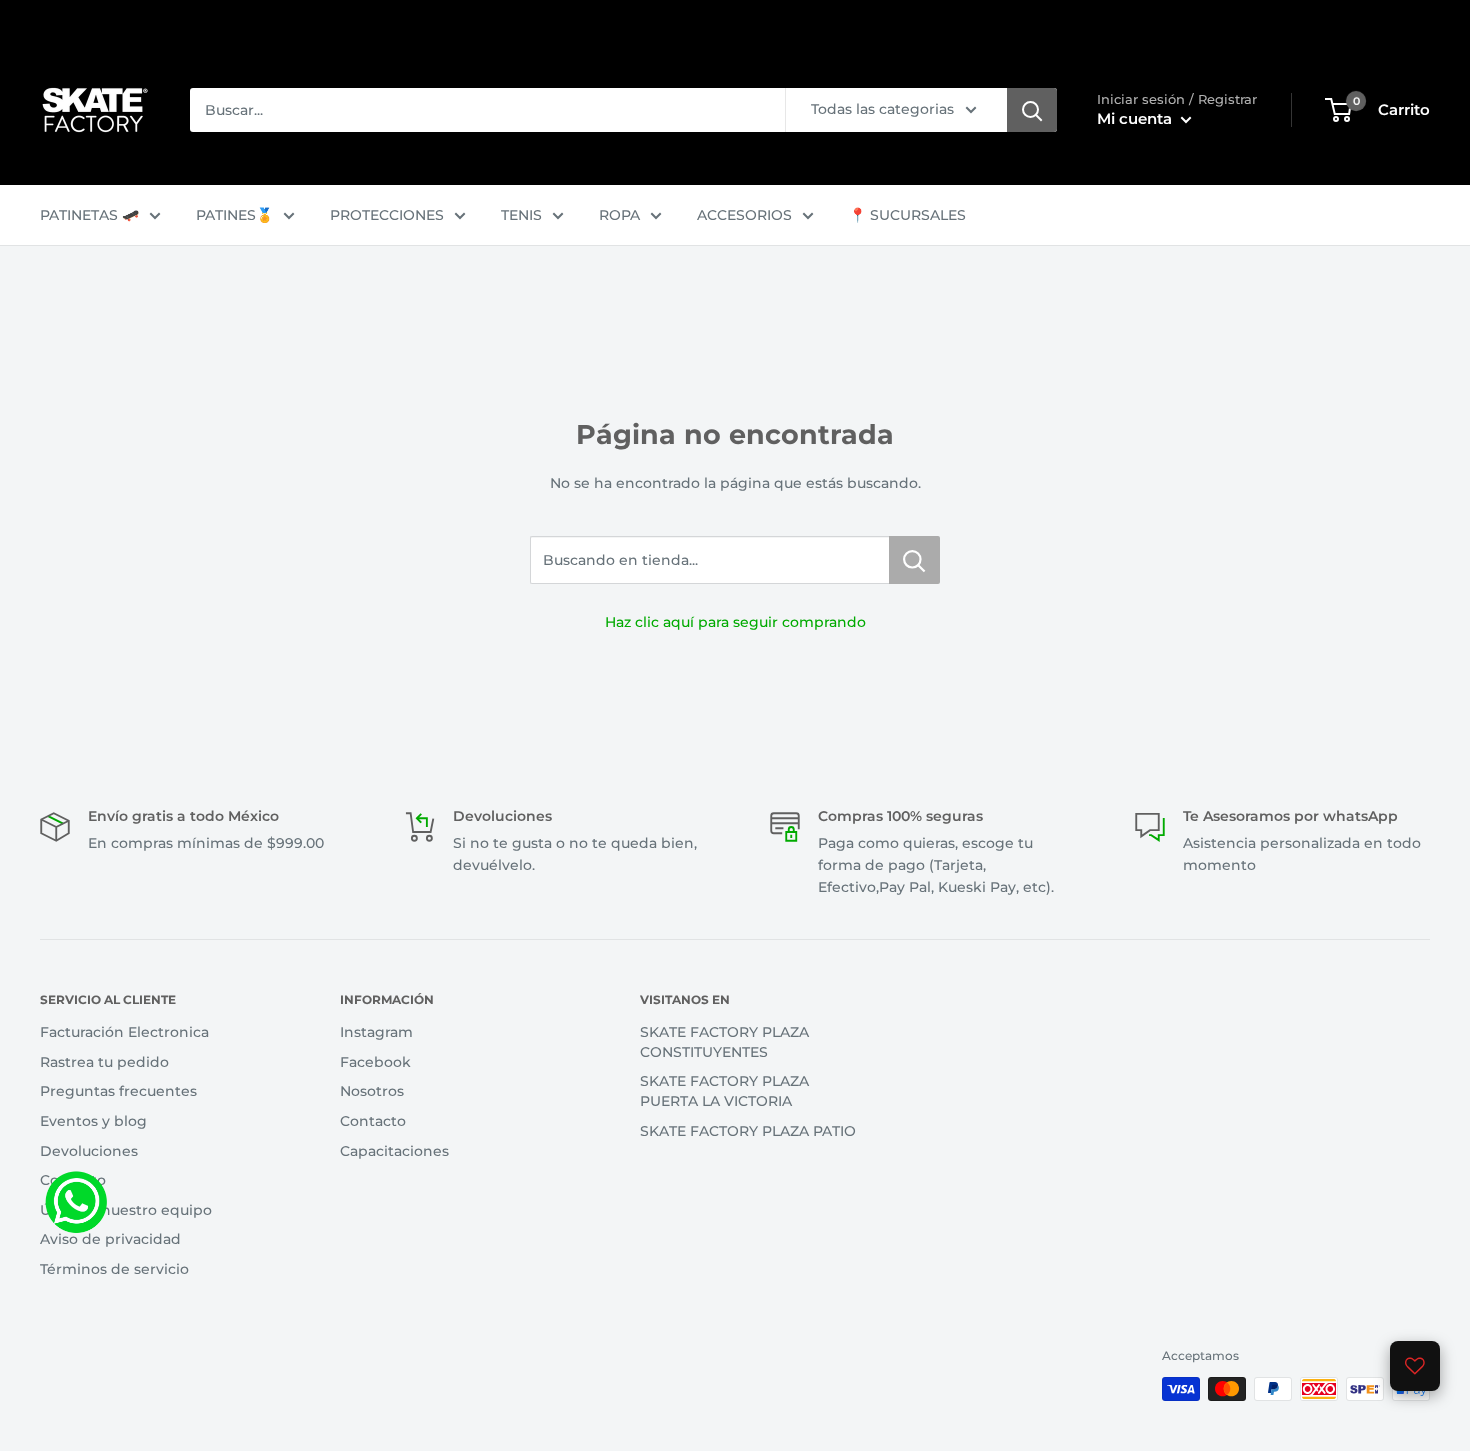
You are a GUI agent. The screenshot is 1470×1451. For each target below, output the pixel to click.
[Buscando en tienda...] (914, 560)
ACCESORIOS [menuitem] (744, 215)
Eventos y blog (93, 1121)
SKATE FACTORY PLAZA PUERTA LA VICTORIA (724, 1091)
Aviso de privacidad (110, 1239)
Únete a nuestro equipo (126, 1210)
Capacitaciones (394, 1151)
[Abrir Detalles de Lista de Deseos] (1415, 1366)
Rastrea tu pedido (104, 1062)
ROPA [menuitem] (619, 215)
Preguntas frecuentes (118, 1091)
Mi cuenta (1136, 118)
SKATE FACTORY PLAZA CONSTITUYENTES (724, 1042)
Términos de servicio (114, 1269)
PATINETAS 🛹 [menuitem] (89, 215)
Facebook (375, 1062)
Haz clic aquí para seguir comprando (735, 622)
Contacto (73, 1180)
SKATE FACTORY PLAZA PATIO (748, 1131)
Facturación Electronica (124, 1032)
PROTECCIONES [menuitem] (387, 215)
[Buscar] (1032, 110)
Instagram (376, 1032)
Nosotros (372, 1091)
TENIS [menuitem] (521, 215)
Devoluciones (89, 1151)
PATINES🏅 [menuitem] (234, 215)
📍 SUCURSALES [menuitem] (907, 215)
